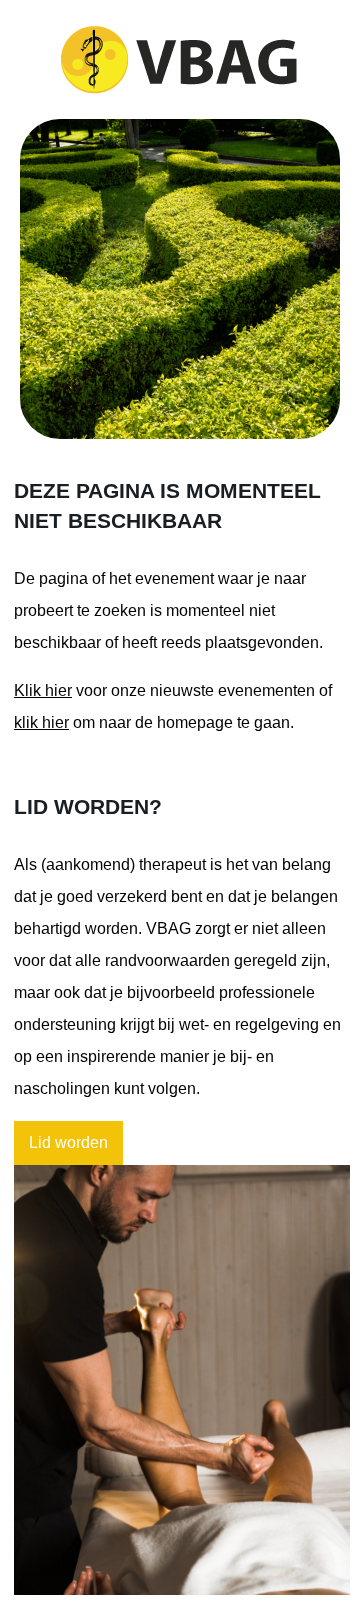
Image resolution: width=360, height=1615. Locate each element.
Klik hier (43, 690)
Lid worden (68, 1142)
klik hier (41, 722)
